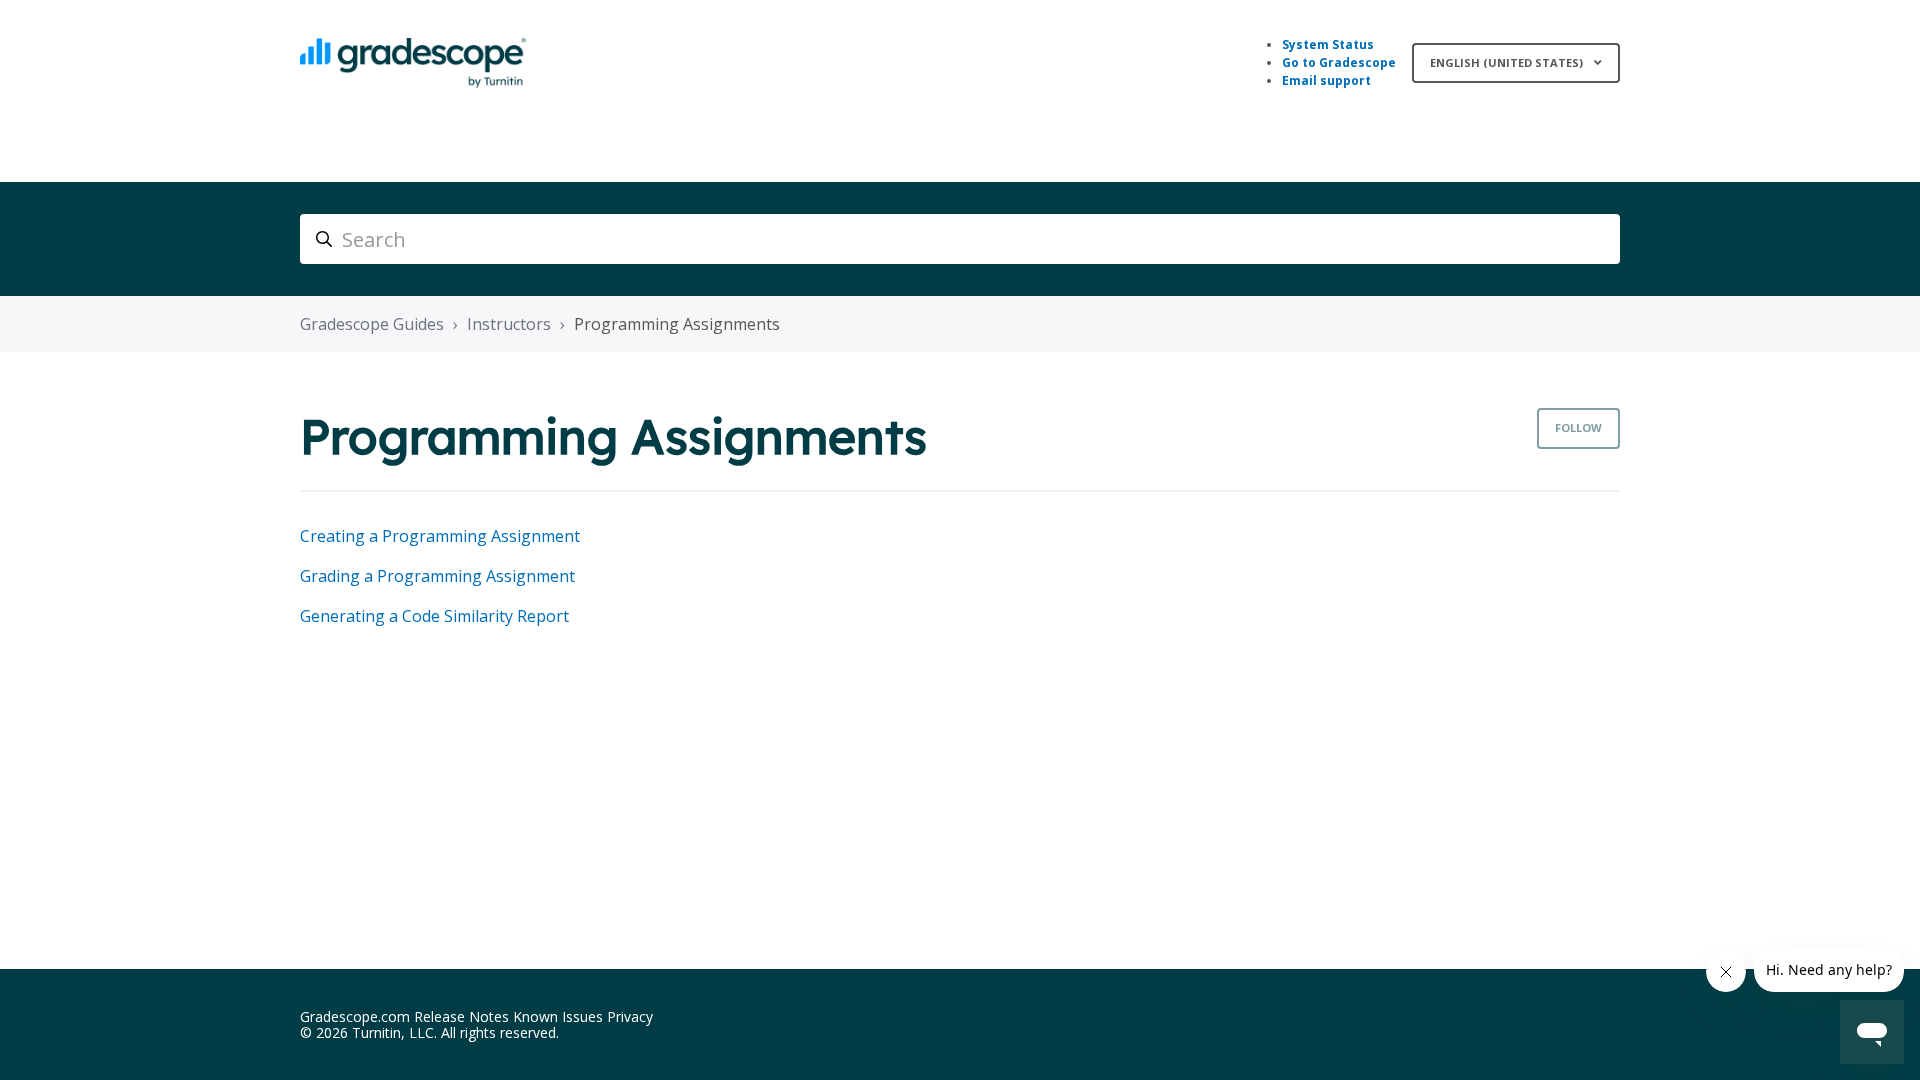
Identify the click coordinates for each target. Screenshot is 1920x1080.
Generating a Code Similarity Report (434, 616)
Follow (1578, 427)
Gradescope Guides (372, 324)
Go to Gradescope (1339, 62)
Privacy (630, 1016)
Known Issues (558, 1016)
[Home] (413, 63)
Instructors (509, 324)
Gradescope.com (355, 1016)
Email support (1326, 80)
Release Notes (461, 1016)
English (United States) (1508, 62)
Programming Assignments (677, 324)
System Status (1328, 44)
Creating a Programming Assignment (440, 536)
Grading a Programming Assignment (437, 576)
